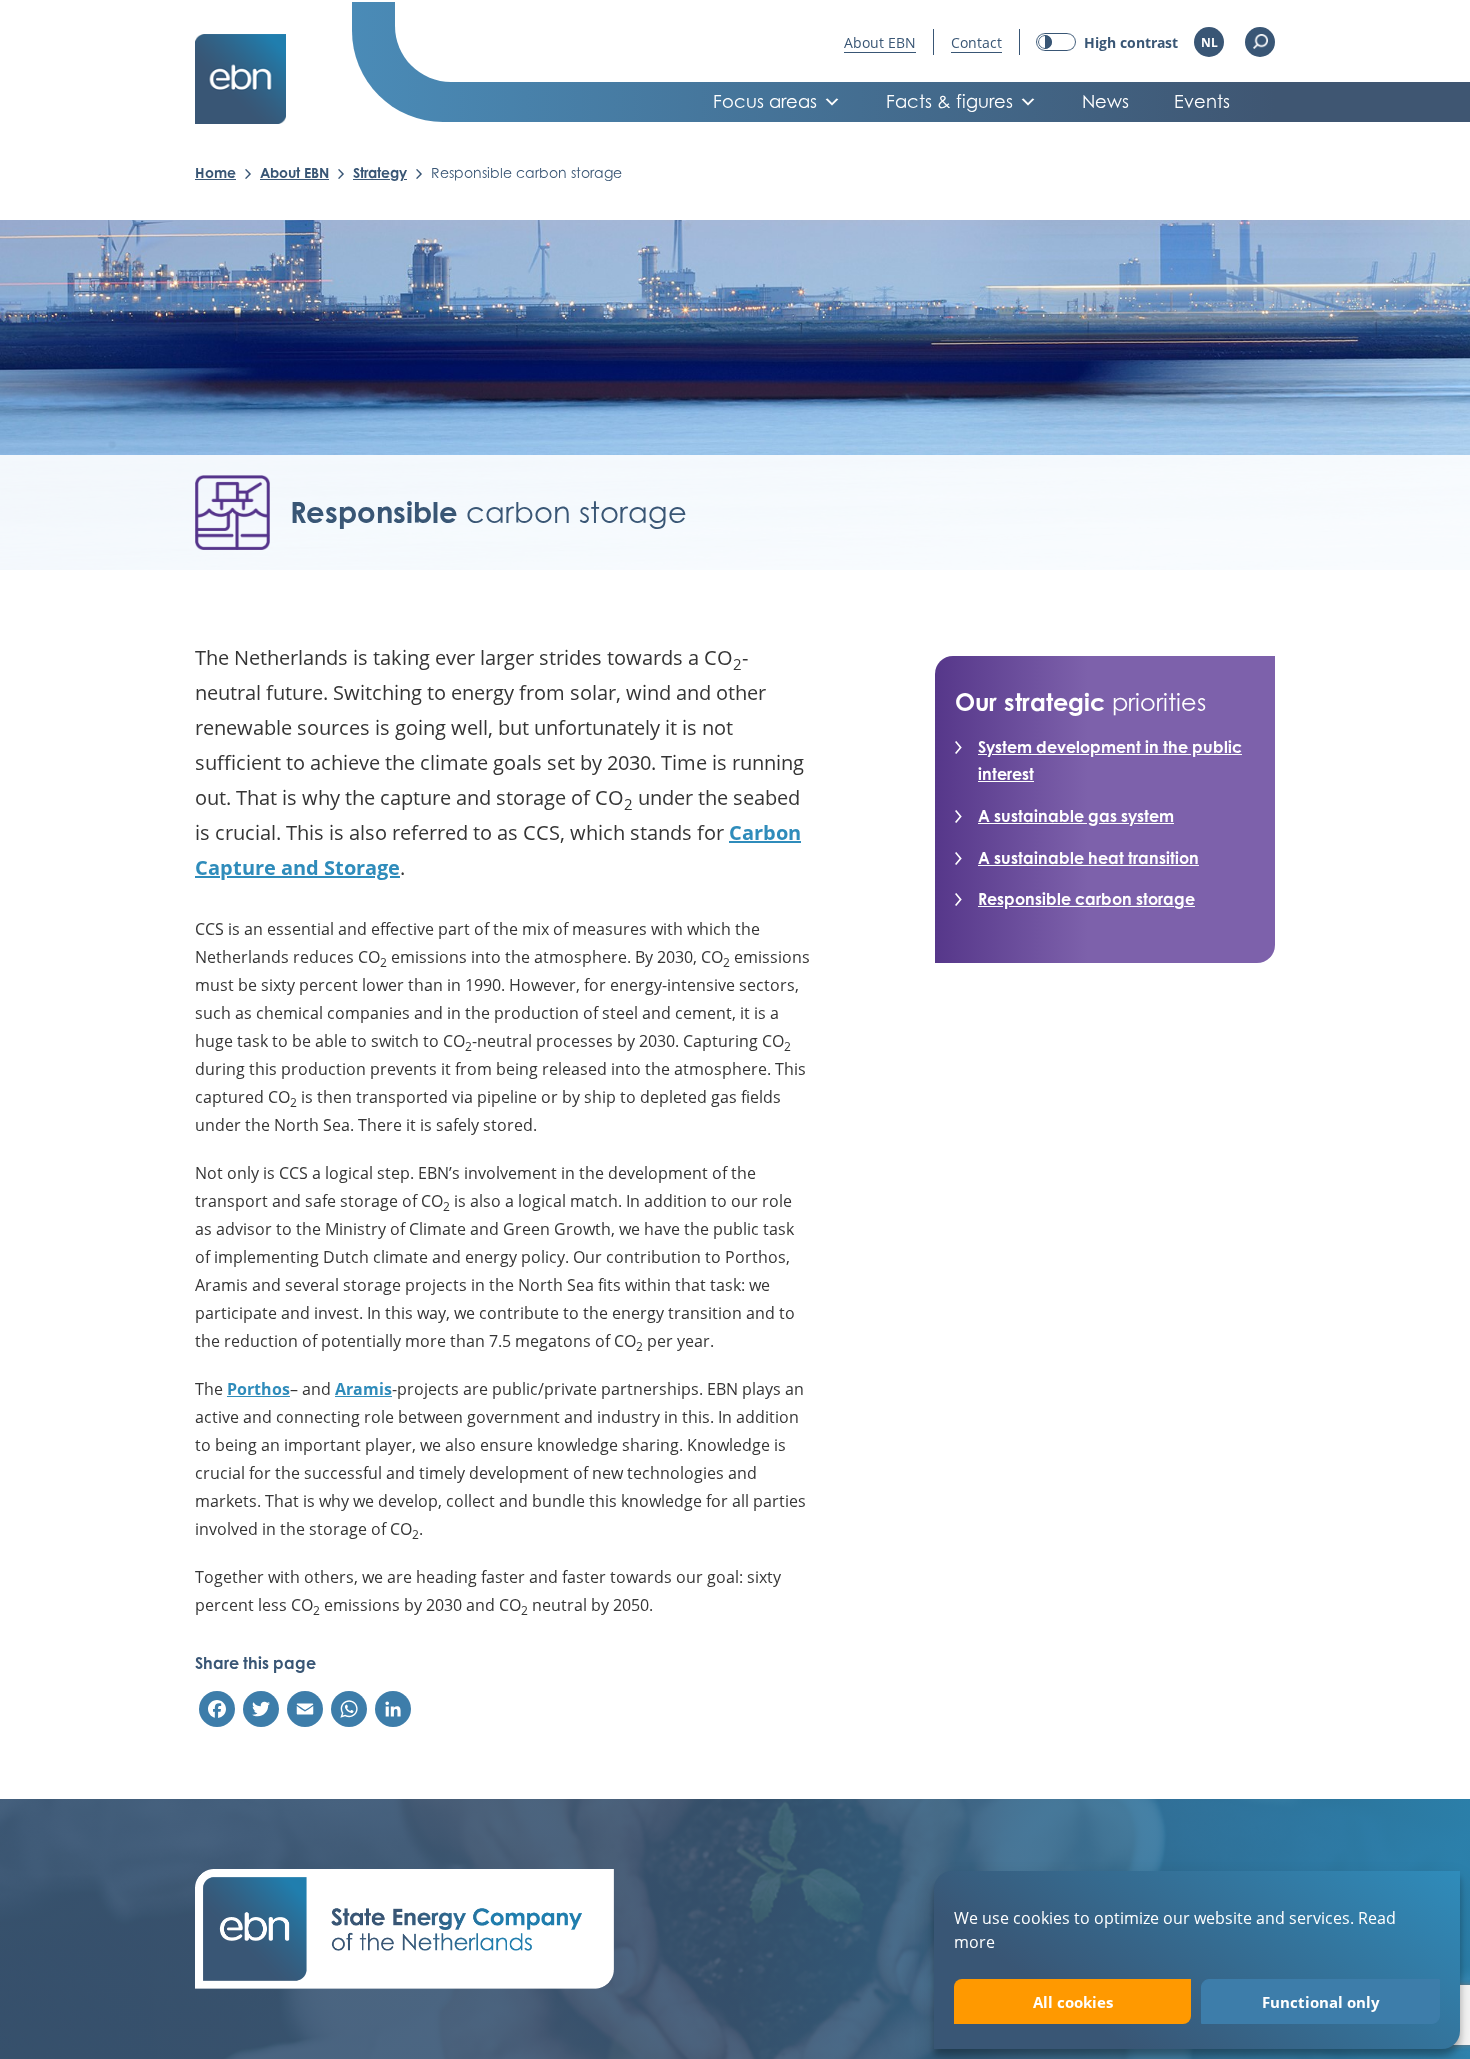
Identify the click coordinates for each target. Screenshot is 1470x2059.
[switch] (1107, 42)
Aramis (363, 1389)
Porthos (258, 1389)
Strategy (380, 172)
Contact (976, 42)
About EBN (880, 42)
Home (215, 172)
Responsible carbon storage (1086, 899)
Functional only (1321, 2002)
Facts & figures (949, 101)
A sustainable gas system (1076, 816)
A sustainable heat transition (1088, 858)
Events (1202, 101)
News (1105, 101)
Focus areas (765, 101)
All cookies (1073, 2002)
